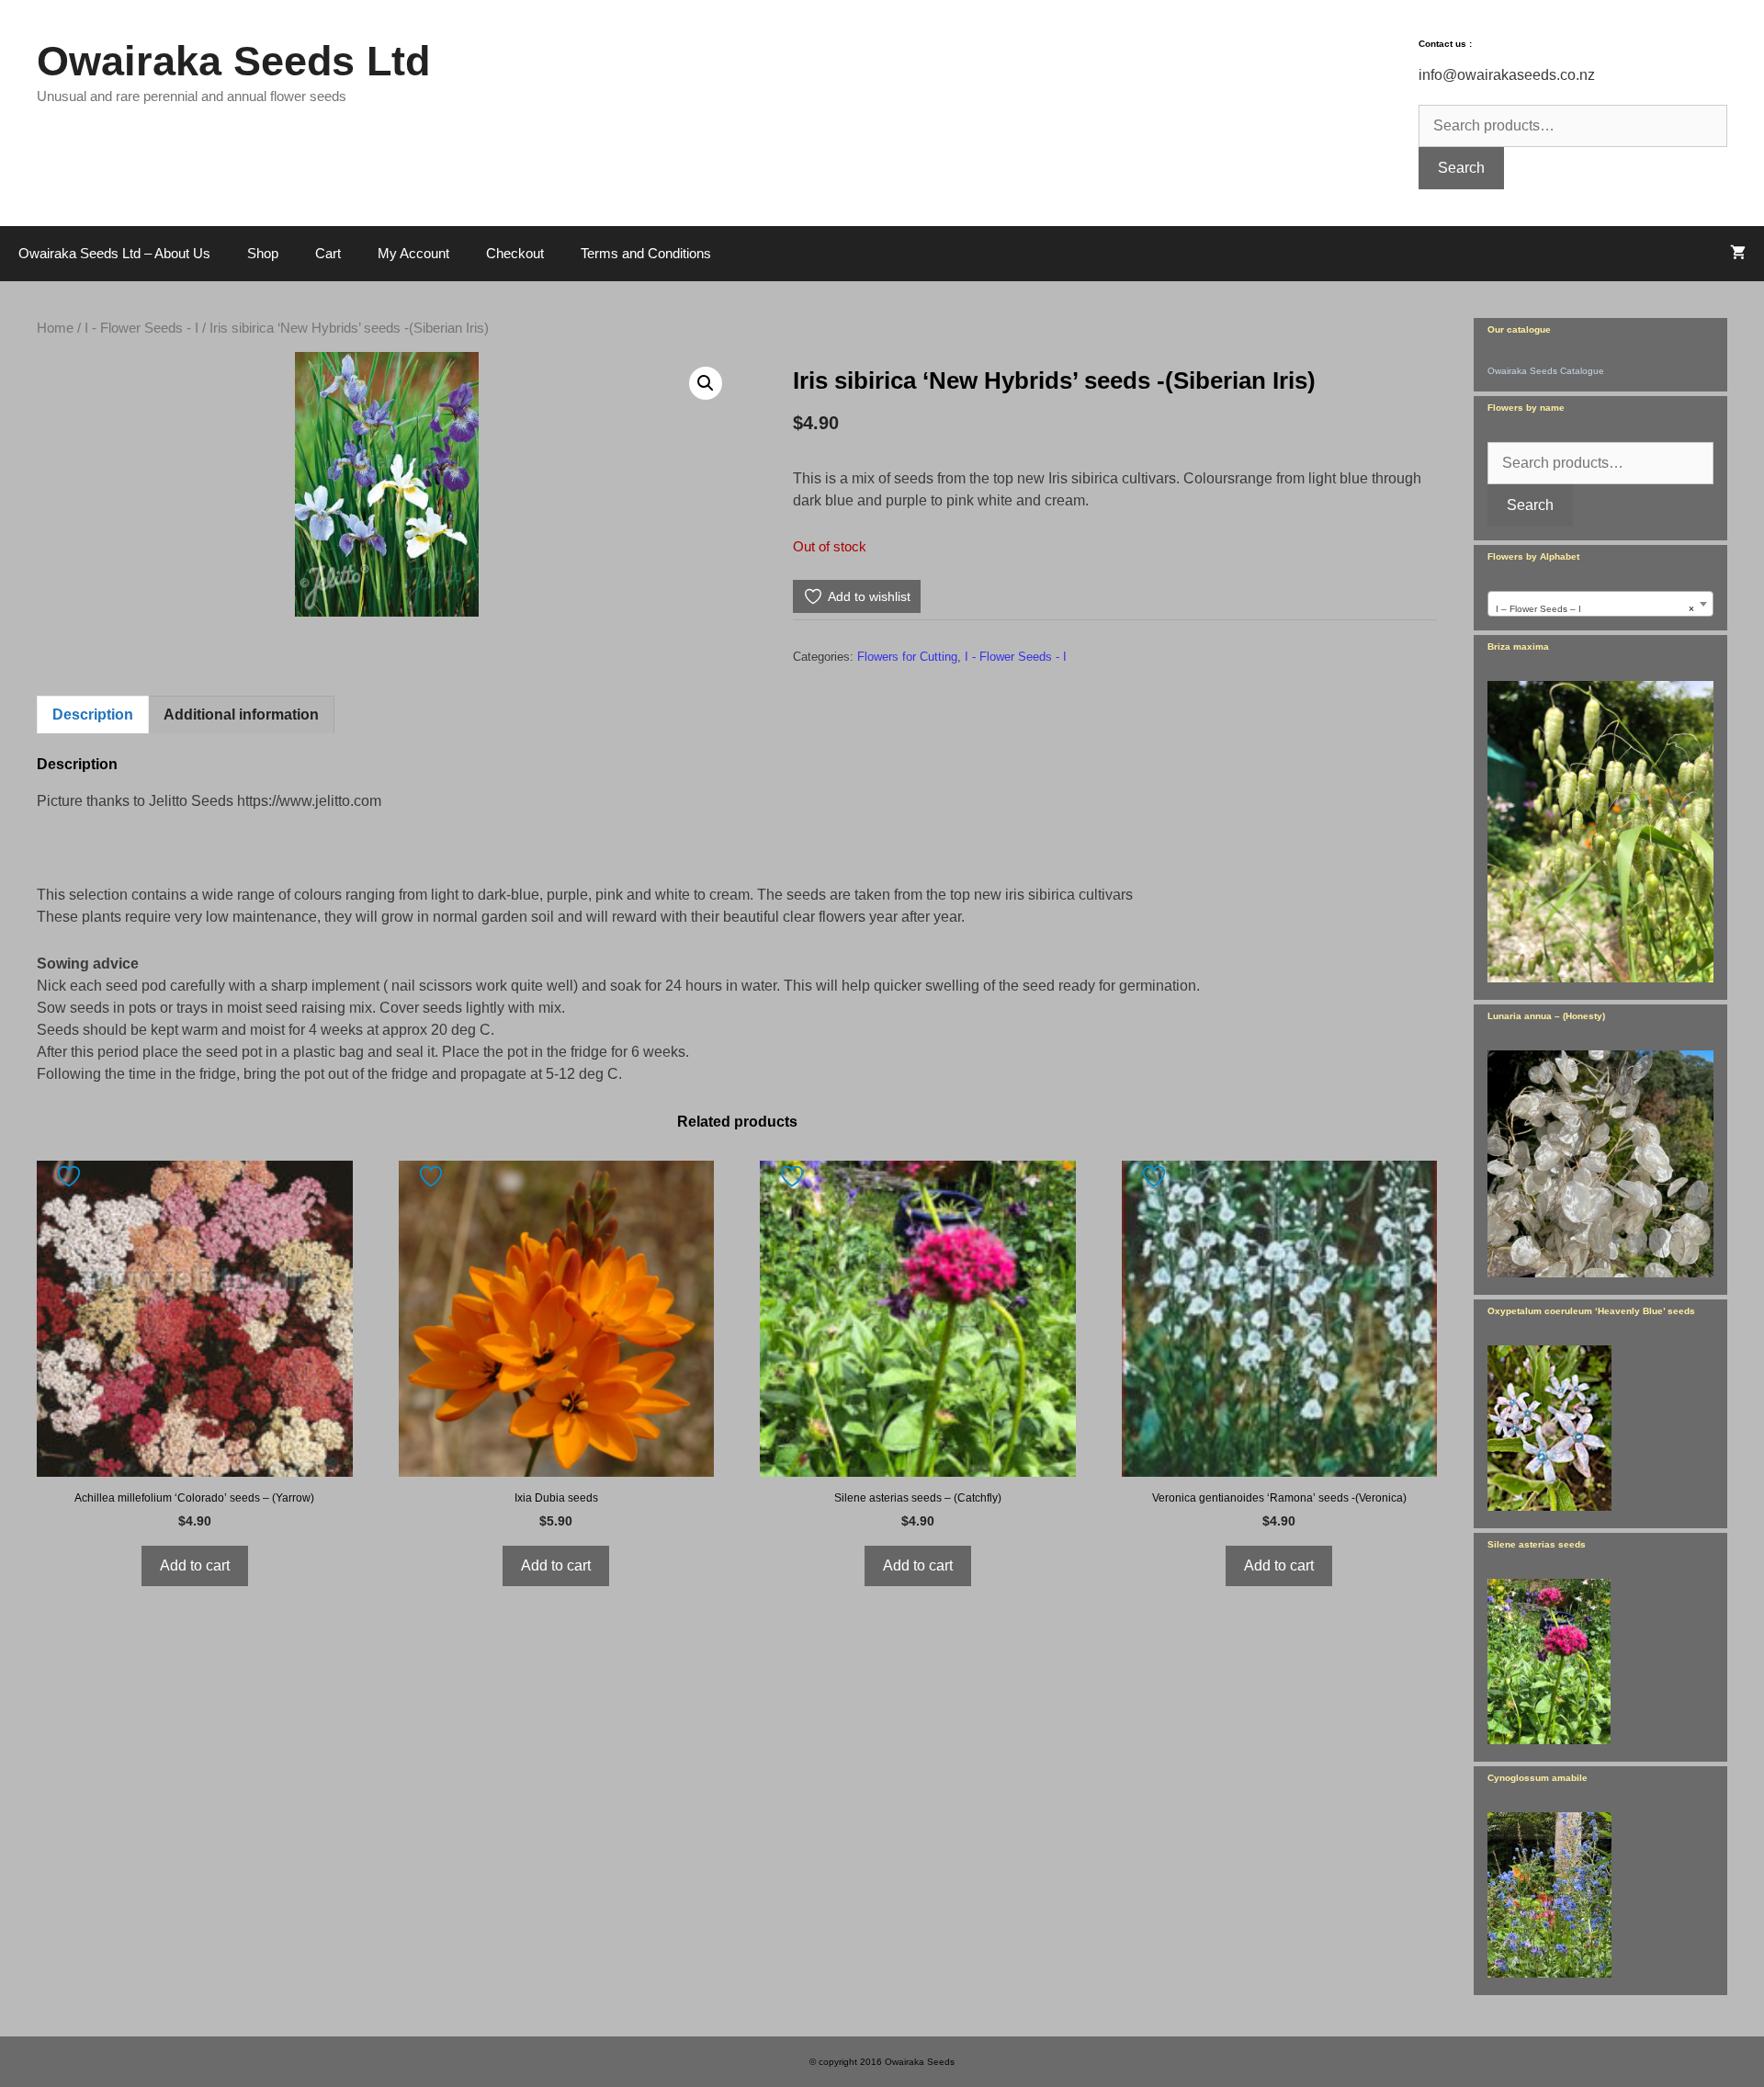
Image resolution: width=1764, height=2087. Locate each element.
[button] (706, 383)
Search (1461, 168)
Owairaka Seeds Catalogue (1546, 371)
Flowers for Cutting (907, 657)
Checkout (515, 253)
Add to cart (195, 1565)
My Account (413, 253)
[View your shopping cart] (1738, 254)
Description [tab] (93, 715)
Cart (328, 253)
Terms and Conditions (646, 253)
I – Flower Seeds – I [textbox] (1595, 609)
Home (55, 328)
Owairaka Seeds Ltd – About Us (114, 253)
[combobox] (1600, 604)
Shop (263, 253)
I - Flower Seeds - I (141, 328)
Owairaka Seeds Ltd (233, 61)
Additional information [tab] (241, 715)
